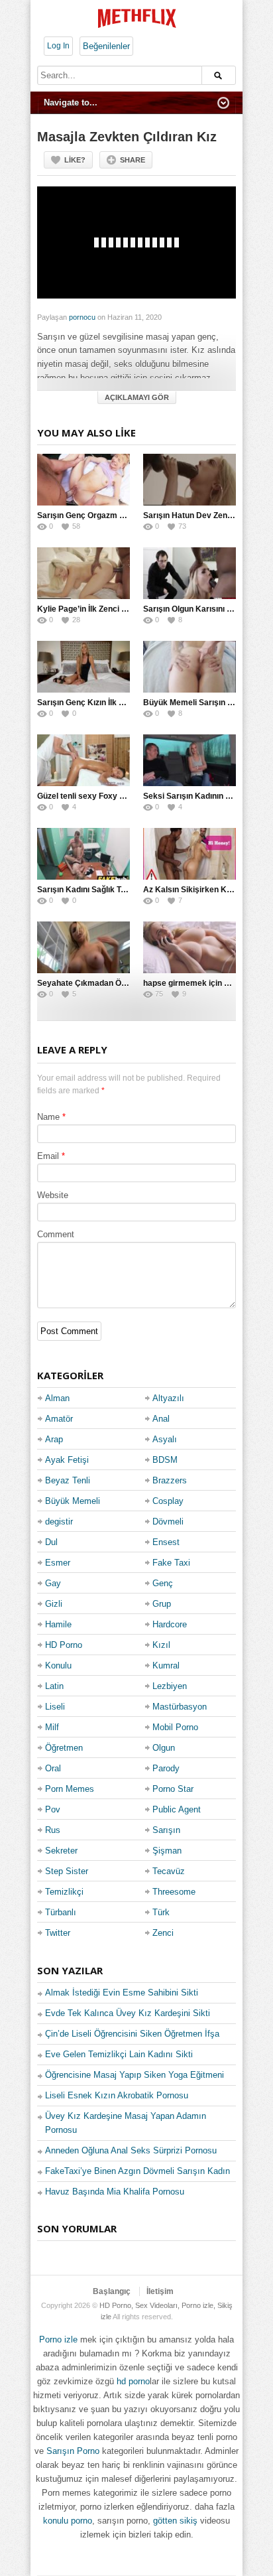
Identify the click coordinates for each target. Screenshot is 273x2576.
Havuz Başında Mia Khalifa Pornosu (115, 2192)
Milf (52, 1727)
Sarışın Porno (73, 2451)
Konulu (58, 1665)
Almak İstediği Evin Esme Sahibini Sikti (122, 1993)
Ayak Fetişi (67, 1460)
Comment (56, 1234)
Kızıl (161, 1645)
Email (48, 1156)
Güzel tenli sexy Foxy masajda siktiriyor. (113, 796)
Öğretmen (64, 1748)
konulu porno (68, 2521)
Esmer (58, 1563)
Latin (54, 1686)
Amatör (59, 1419)
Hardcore (170, 1624)
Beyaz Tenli (68, 1480)
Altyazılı (168, 1398)
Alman (57, 1398)
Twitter (58, 1933)
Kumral (166, 1665)
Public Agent (177, 1809)
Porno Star (173, 1789)
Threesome (174, 1892)
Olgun (164, 1748)
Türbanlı (61, 1912)
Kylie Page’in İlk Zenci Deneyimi (97, 609)
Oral (53, 1768)
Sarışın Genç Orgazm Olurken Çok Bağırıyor (120, 515)
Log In (58, 46)
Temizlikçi (64, 1892)
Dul (51, 1542)
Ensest (166, 1542)
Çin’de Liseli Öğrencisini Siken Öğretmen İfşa (132, 2034)
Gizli (54, 1604)
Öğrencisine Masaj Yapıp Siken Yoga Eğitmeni (135, 2075)
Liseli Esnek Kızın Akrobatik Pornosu (117, 2095)
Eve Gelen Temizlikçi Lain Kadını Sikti (119, 2054)
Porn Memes (70, 1789)
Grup (162, 1604)
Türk (161, 1912)
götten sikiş (175, 2521)
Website (53, 1195)
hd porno (133, 2381)
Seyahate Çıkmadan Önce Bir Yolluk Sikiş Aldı (124, 983)
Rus (53, 1830)
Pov (53, 1809)
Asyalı (165, 1439)
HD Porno (64, 1645)
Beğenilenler (106, 46)
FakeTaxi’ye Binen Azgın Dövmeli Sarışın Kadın (137, 2171)
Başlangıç (112, 2291)
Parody (166, 1768)
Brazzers (170, 1480)
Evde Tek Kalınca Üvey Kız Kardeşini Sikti (128, 2013)
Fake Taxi (171, 1563)
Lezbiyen (170, 1686)
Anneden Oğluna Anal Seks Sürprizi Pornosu (131, 2150)
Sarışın (166, 1830)
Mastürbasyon (180, 1707)
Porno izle (58, 2339)
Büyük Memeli (73, 1501)
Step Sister (67, 1871)
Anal (161, 1419)
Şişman (167, 1851)
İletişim (160, 2291)
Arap (54, 1439)
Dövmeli (168, 1522)
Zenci (163, 1933)
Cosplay (168, 1501)
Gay (53, 1583)
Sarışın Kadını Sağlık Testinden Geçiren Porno (123, 890)
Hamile (58, 1624)
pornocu (82, 317)
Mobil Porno (175, 1727)
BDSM (165, 1460)
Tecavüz (169, 1871)
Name (48, 1117)
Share (133, 160)
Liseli (55, 1707)
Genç (163, 1583)
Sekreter (61, 1851)
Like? (75, 160)
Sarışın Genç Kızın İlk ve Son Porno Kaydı (115, 703)
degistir (59, 1522)
